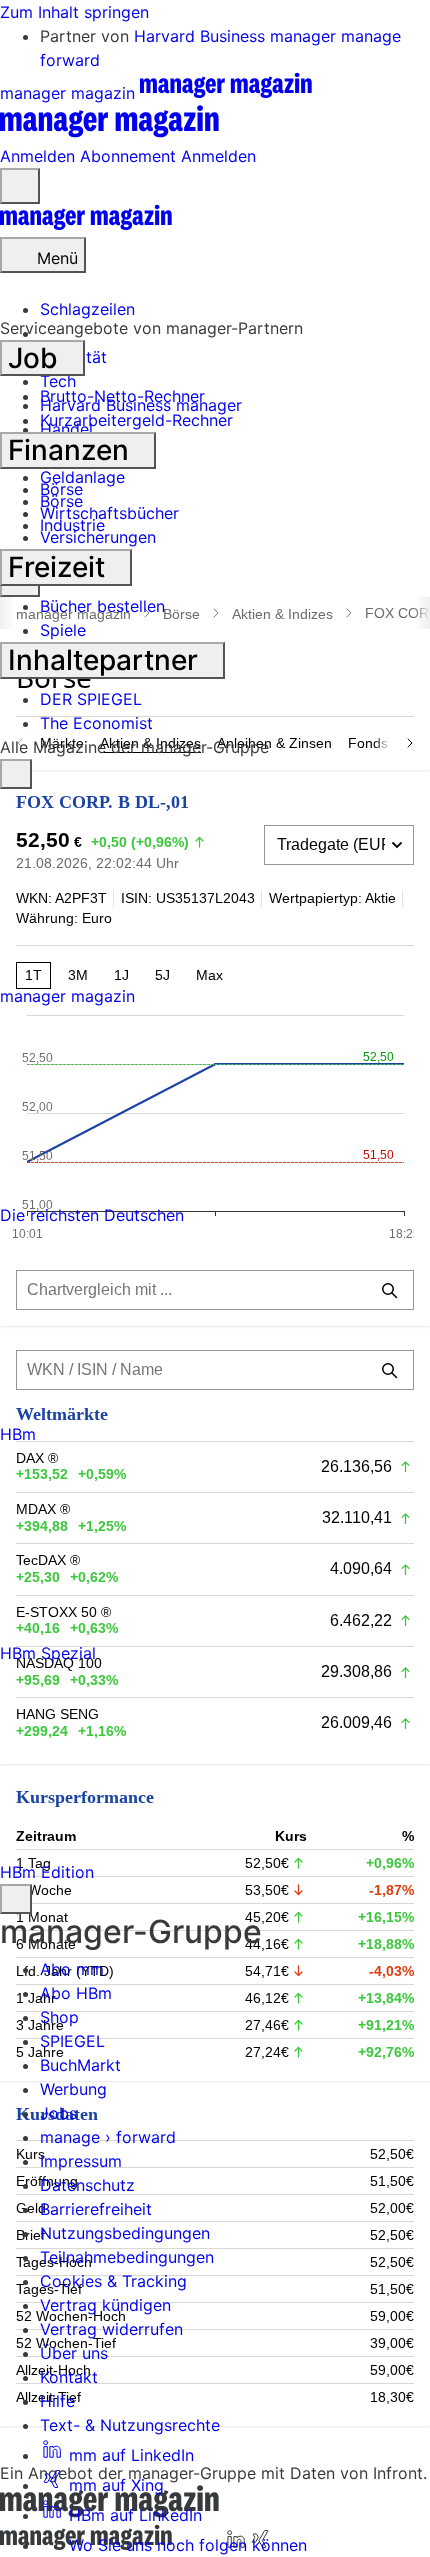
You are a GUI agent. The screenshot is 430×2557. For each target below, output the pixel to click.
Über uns (74, 2353)
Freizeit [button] (60, 567)
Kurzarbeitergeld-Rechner (136, 420)
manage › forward (108, 2137)
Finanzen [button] (72, 450)
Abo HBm (76, 1993)
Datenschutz (87, 2185)
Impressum (81, 2161)
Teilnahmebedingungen (127, 2257)
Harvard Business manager (237, 36)
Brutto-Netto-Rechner (122, 396)
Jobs (58, 2113)
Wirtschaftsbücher (109, 513)
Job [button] (36, 358)
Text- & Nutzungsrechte (130, 2425)
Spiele (63, 630)
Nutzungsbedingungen (125, 2233)
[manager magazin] (86, 225)
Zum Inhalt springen (74, 12)
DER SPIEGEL (91, 699)
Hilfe (57, 2401)
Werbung (73, 2089)
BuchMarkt (80, 2065)
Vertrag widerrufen (111, 2329)
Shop (59, 2017)
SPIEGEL (72, 2041)
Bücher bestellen (102, 606)
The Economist (96, 723)
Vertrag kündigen (105, 2305)
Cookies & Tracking (113, 2281)
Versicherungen (98, 537)
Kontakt (69, 2377)
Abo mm (72, 1969)
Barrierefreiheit (96, 2209)
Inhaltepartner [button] (106, 660)
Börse (61, 489)
